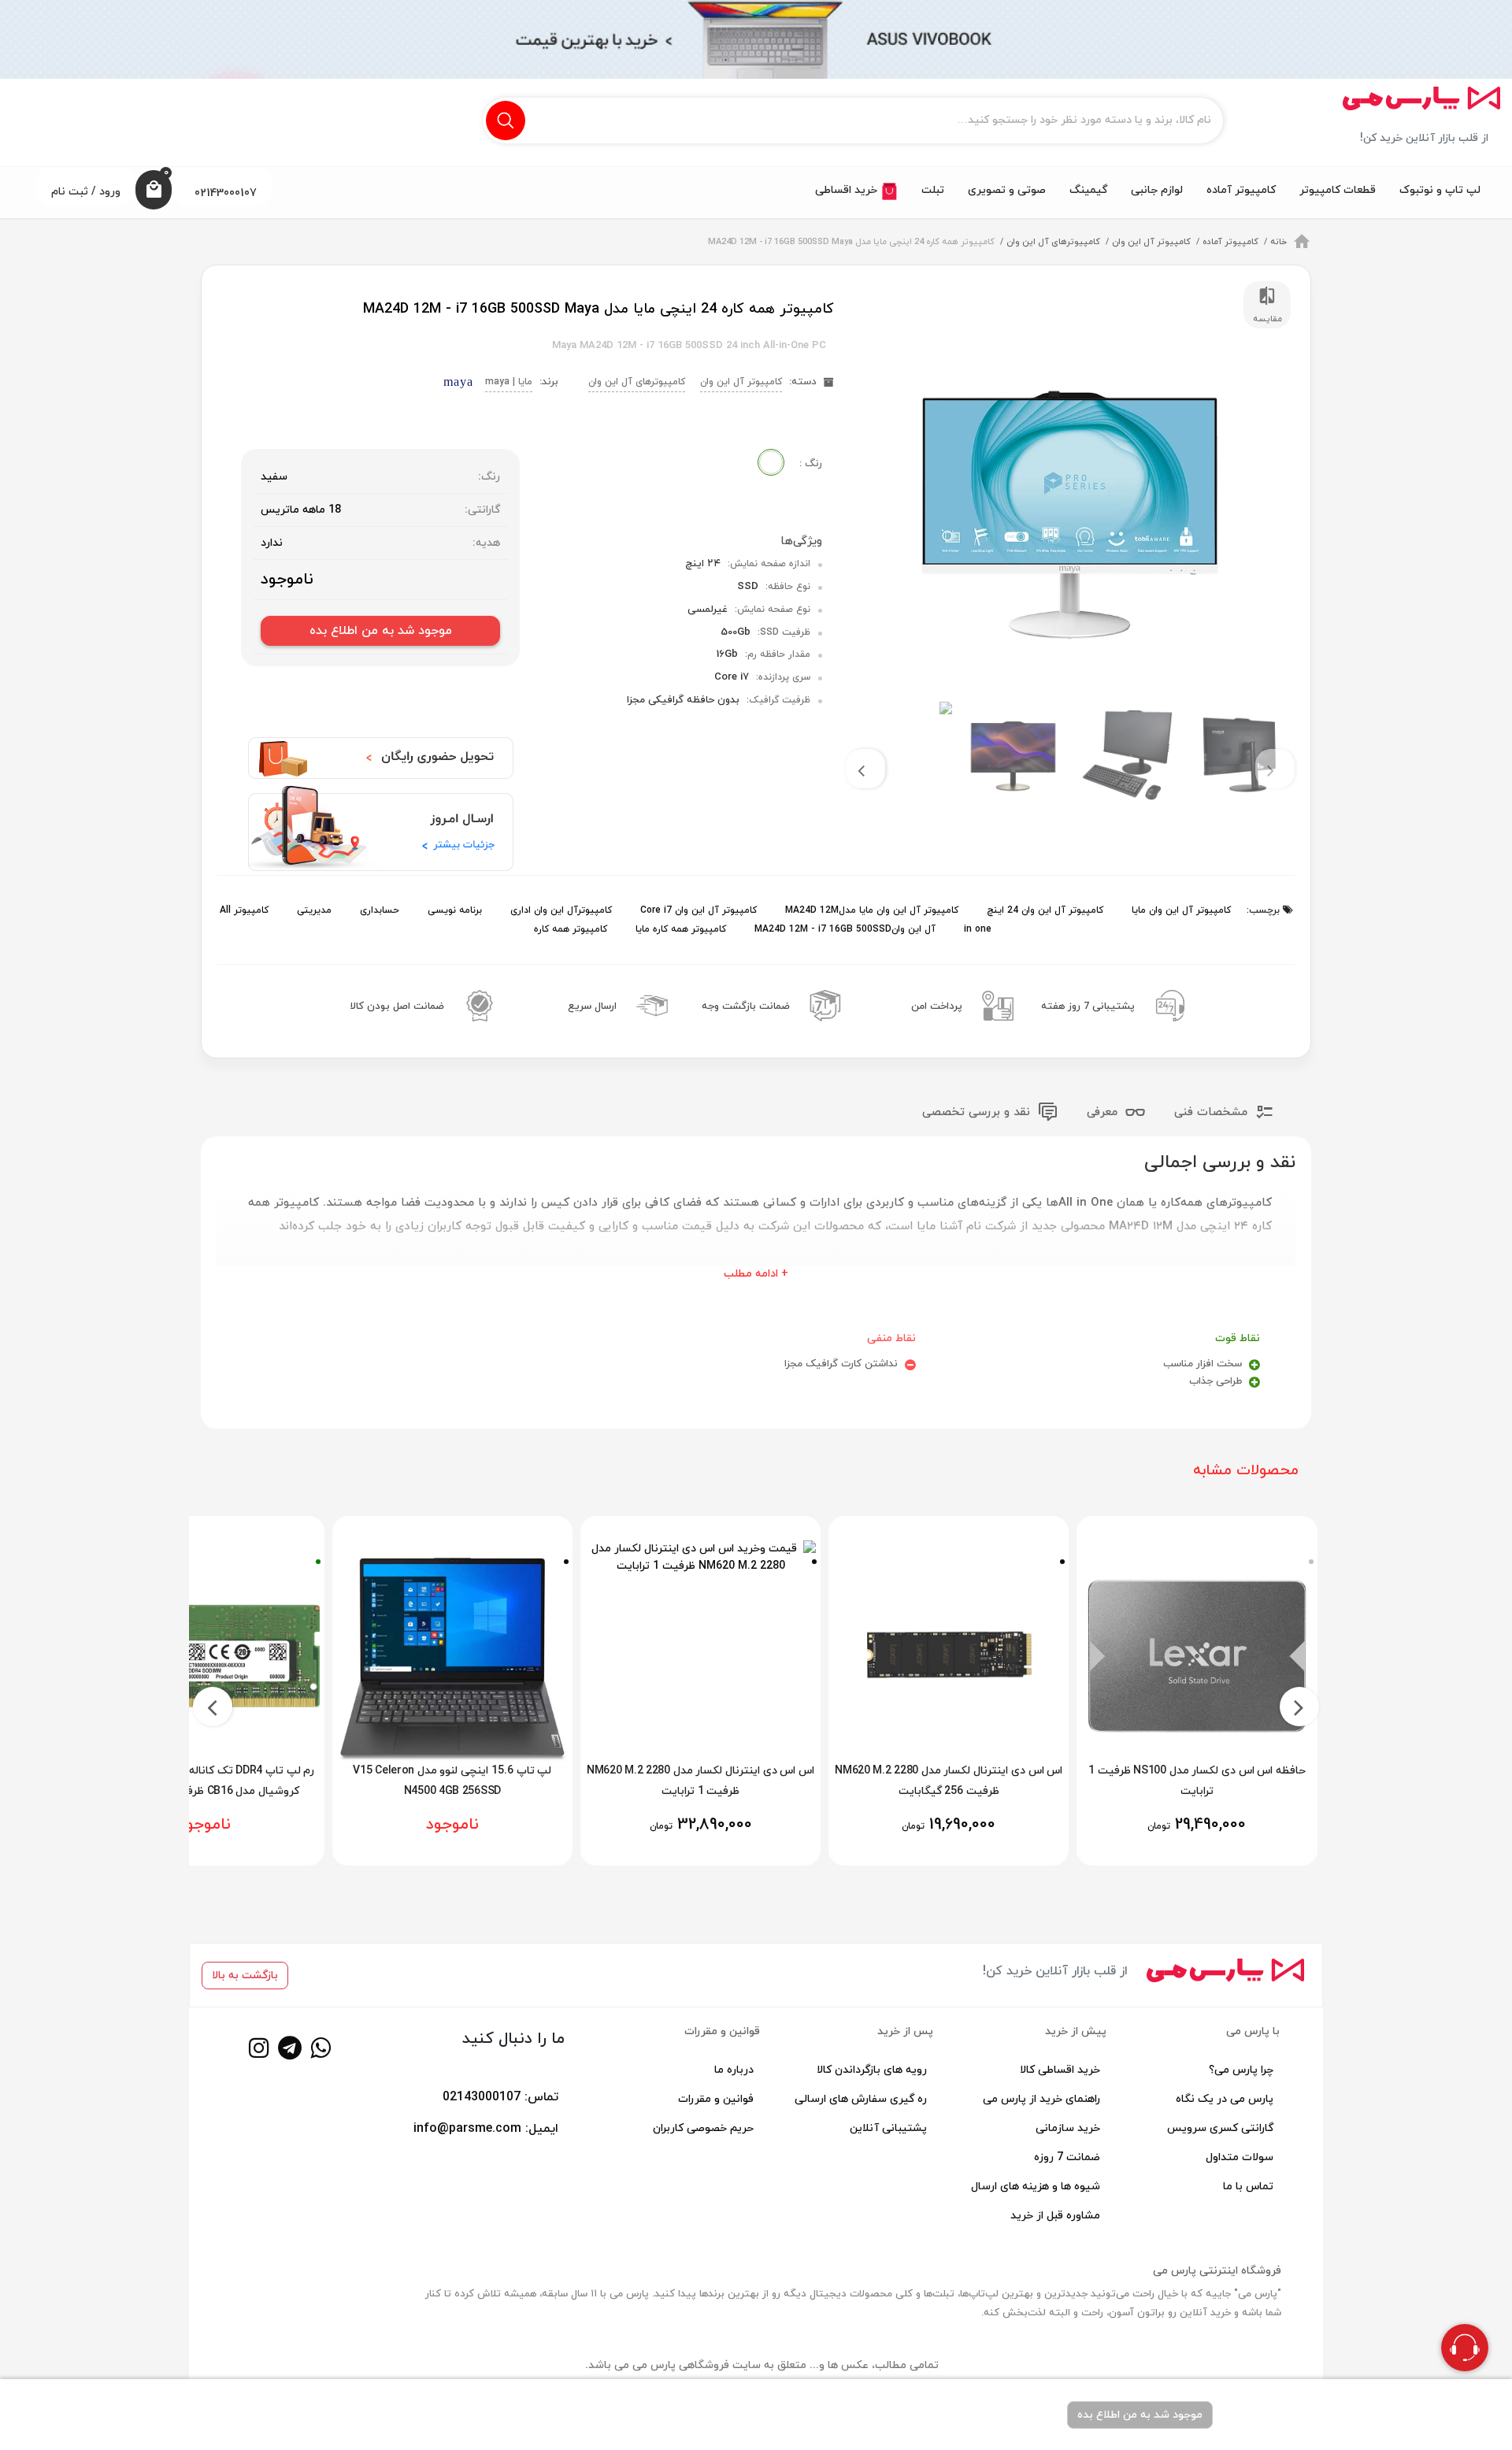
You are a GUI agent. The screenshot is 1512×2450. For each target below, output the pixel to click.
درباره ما (734, 2070)
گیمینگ (1088, 190)
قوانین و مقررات (722, 2031)
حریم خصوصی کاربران (703, 2128)
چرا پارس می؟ (1241, 2070)
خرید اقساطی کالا (1060, 2070)
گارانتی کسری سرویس (1220, 2128)
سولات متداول (1240, 2157)
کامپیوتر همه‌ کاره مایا (679, 929)
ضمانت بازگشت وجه (746, 1006)
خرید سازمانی (1068, 2128)
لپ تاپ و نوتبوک (1440, 190)
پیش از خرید (1076, 2031)
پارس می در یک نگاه (1225, 2099)
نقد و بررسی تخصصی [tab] (978, 1112)
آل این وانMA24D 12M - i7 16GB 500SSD (843, 929)
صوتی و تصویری (1007, 190)
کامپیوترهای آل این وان (1053, 242)
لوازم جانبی (1157, 190)
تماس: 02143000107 (500, 2097)
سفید (274, 477)
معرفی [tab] (1104, 1112)
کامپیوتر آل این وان (1151, 242)
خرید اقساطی (848, 190)
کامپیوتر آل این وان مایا (1180, 910)
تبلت (933, 190)
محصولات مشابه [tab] (1246, 1471)
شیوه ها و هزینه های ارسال (1036, 2187)
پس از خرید (905, 2031)
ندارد (272, 543)
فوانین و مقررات (716, 2099)
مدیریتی (313, 910)
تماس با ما (1248, 2187)
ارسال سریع (592, 1006)
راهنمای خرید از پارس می (1041, 2099)
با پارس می (1253, 2031)
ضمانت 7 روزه (1067, 2157)
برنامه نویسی (453, 910)
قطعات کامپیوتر (1338, 190)
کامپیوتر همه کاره (571, 929)
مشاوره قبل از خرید (1055, 2216)
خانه (1279, 242)
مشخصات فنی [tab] (1213, 1112)
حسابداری (378, 910)
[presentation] (1275, 769)
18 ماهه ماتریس (301, 510)
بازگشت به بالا (245, 1976)
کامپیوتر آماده (1241, 190)
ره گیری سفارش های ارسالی (861, 2099)
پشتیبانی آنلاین (888, 2128)
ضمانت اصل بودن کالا (397, 1006)
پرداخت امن (937, 1006)
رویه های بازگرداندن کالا (872, 2070)
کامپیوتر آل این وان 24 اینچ (1043, 910)
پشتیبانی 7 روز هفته (1088, 1006)
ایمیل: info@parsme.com (486, 2129)
